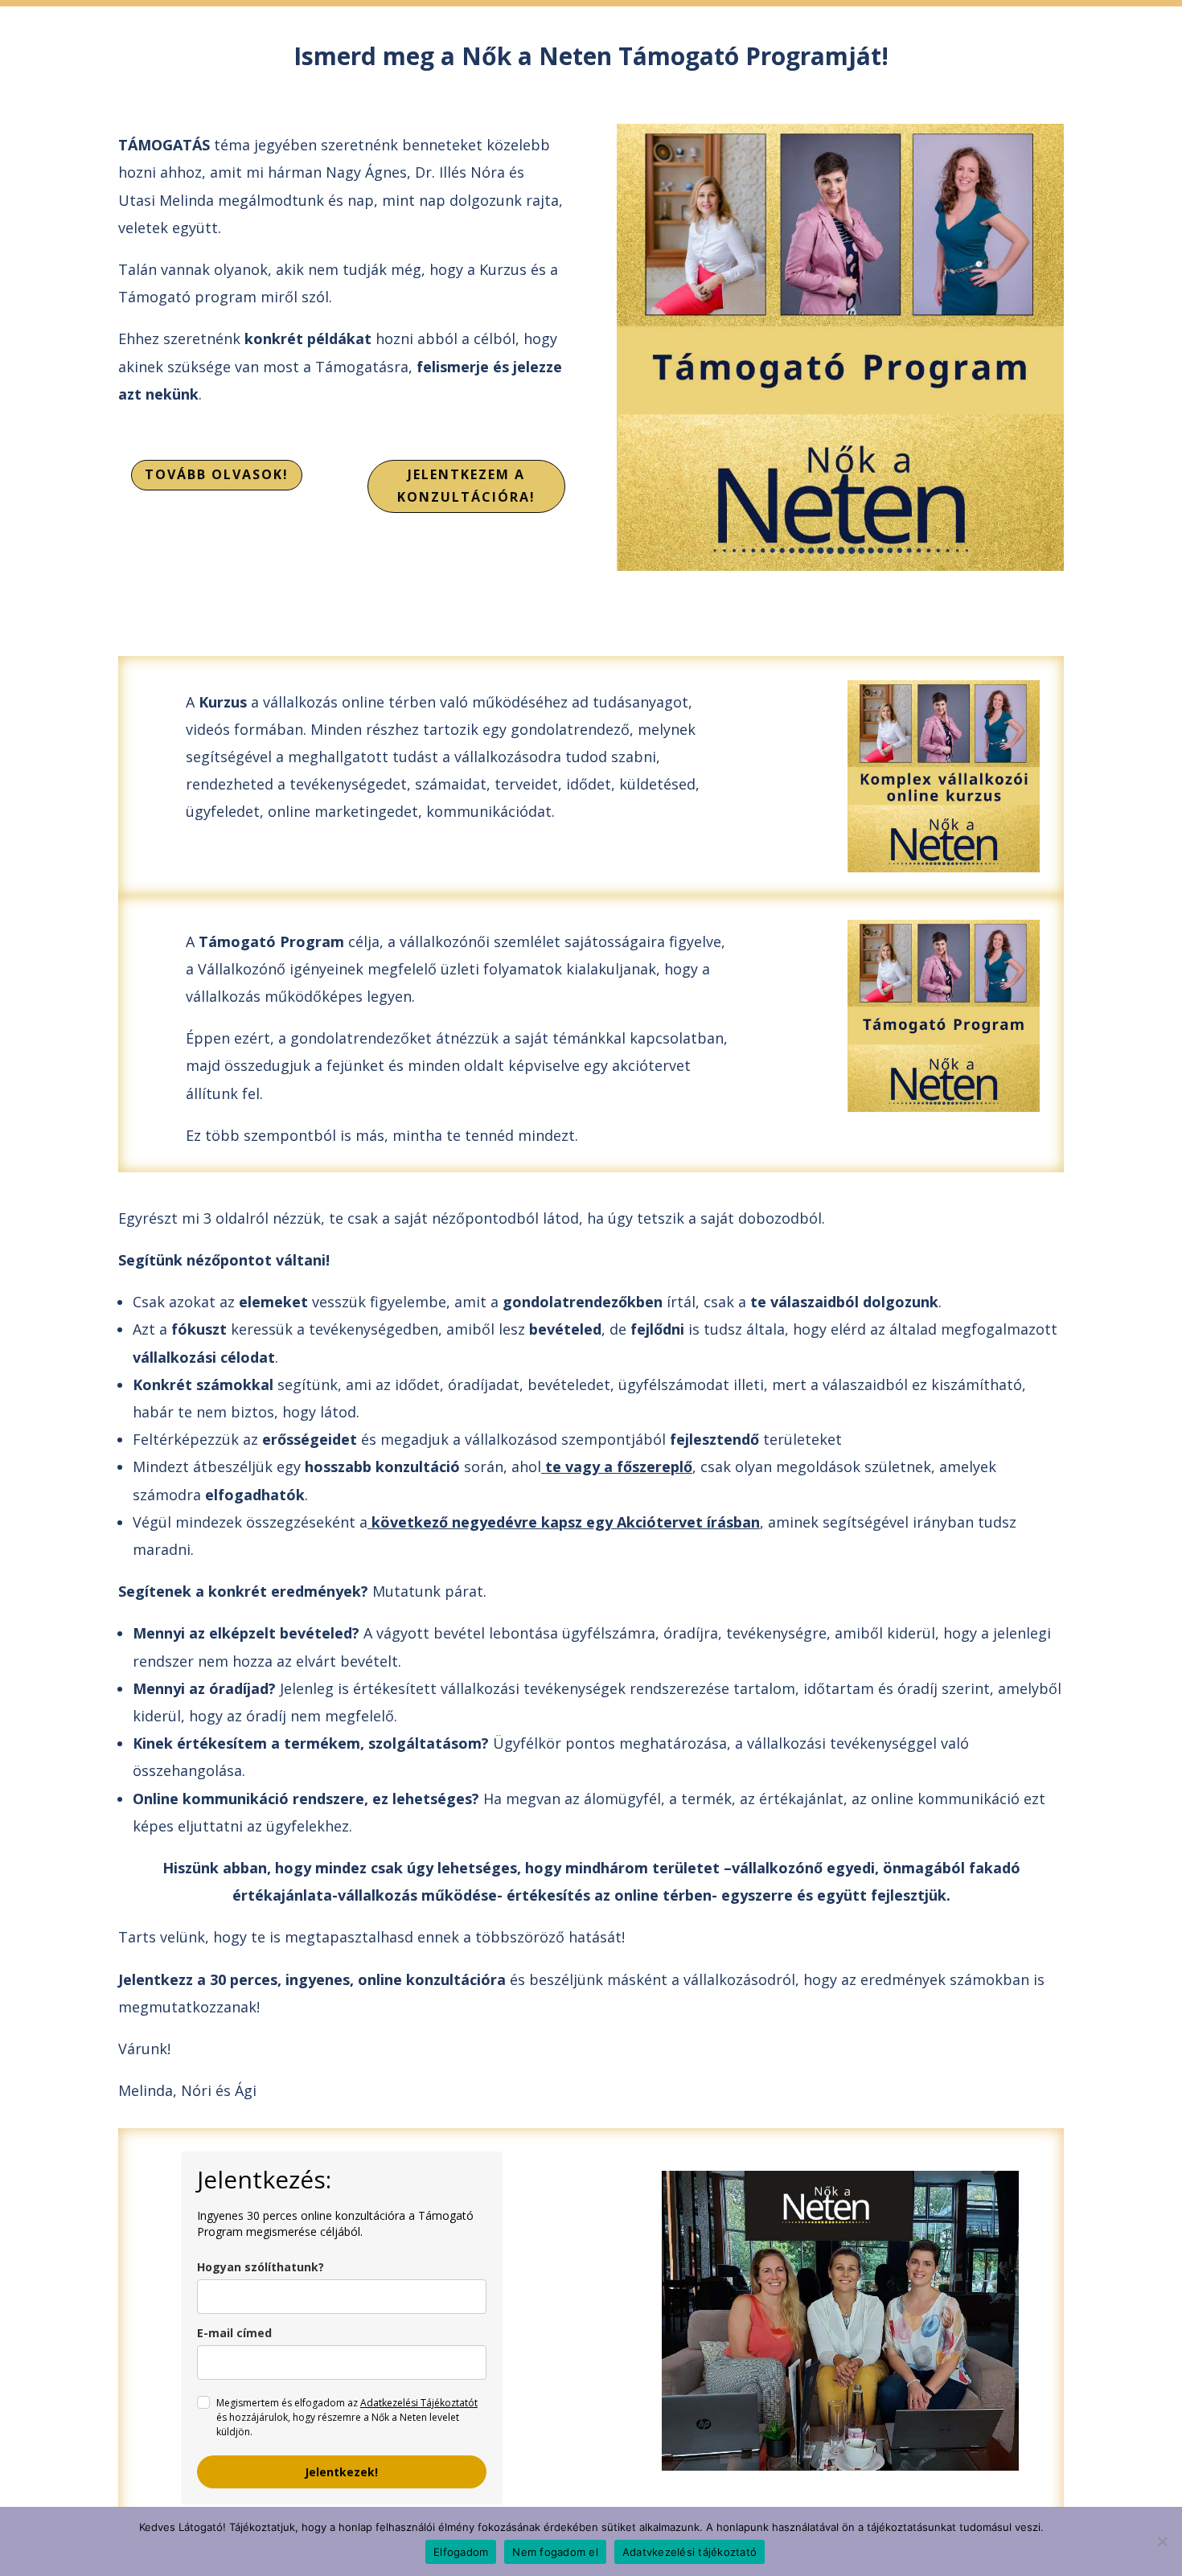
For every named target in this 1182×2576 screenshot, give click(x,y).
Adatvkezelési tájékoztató (689, 2552)
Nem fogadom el (555, 2552)
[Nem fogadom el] (1162, 2541)
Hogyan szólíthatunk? (261, 2267)
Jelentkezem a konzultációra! (466, 485)
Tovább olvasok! (217, 474)
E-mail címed (234, 2333)
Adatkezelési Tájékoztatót (419, 2403)
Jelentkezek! (341, 2472)
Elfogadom (461, 2552)
